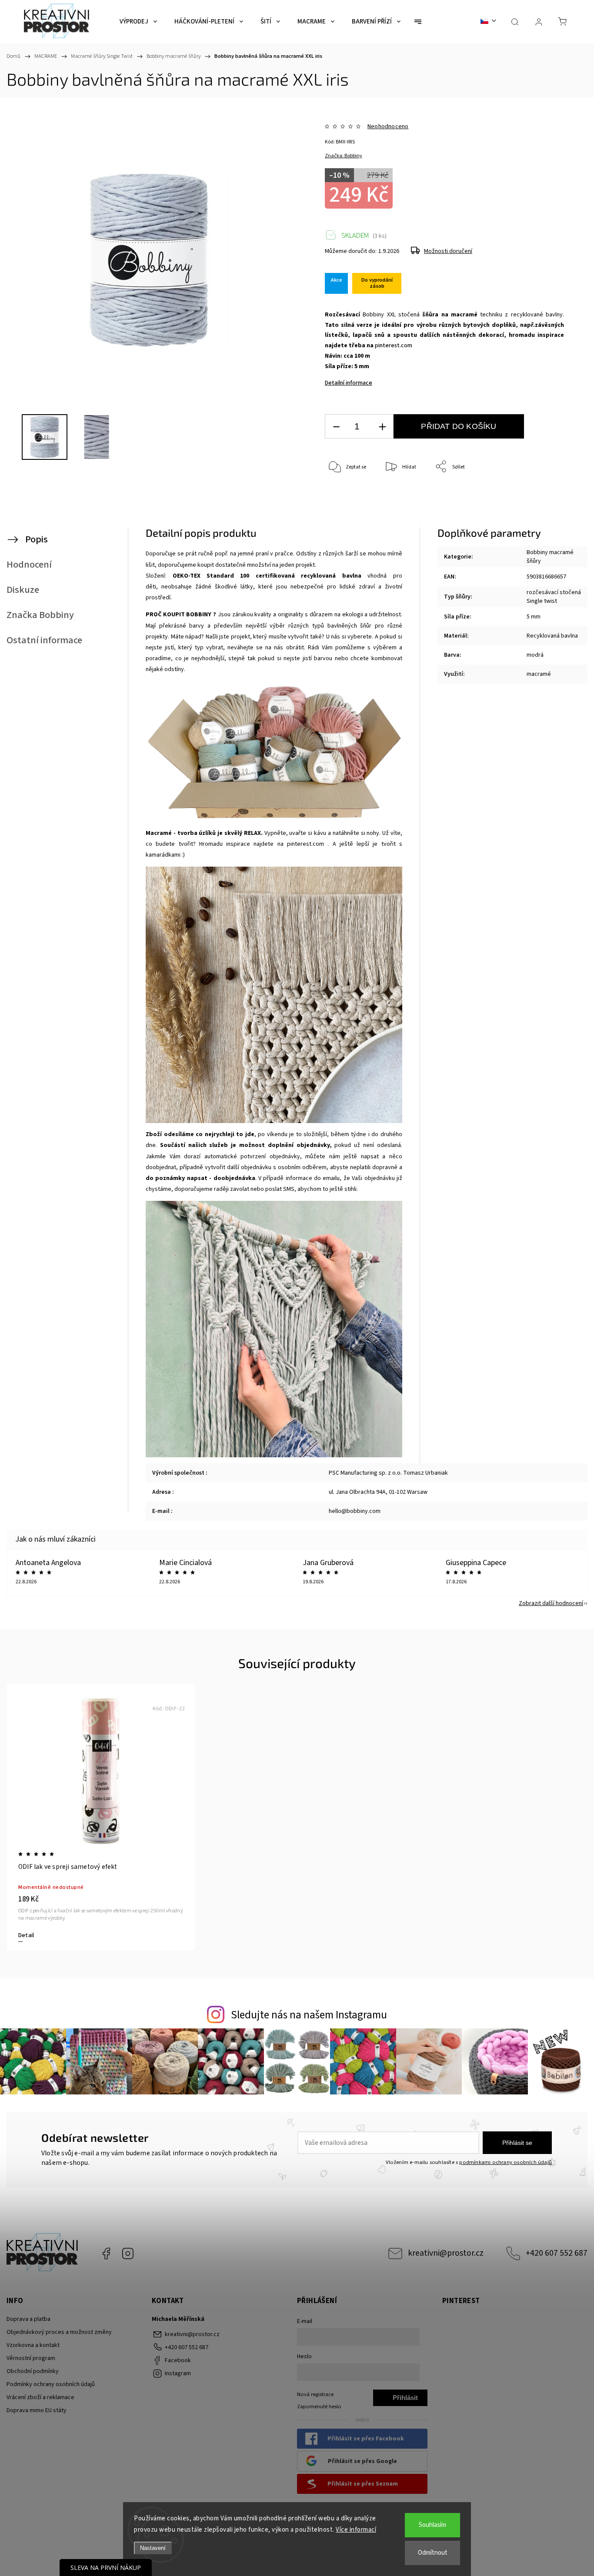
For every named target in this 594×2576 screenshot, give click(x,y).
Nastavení (153, 2548)
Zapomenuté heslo (319, 2406)
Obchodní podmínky (33, 2371)
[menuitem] (138, 22)
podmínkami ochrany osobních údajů (506, 2162)
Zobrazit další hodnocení (551, 1603)
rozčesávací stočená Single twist (554, 597)
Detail (26, 1935)
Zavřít (546, 496)
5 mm (534, 617)
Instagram (128, 2254)
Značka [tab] (40, 615)
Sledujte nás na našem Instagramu (309, 2015)
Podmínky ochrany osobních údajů (51, 2384)
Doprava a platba (28, 2319)
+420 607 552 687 (557, 2253)
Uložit (345, 508)
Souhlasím (432, 2525)
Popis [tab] (37, 539)
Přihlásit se (517, 2143)
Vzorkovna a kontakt (33, 2345)
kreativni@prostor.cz (446, 2253)
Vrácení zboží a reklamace (40, 2397)
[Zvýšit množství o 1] (382, 427)
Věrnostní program (31, 2358)
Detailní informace (349, 383)
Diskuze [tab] (23, 590)
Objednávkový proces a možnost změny (59, 2332)
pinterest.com (394, 346)
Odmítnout (433, 2553)
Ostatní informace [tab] (44, 640)
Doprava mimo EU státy (37, 2410)
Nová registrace (315, 2394)
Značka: (344, 156)
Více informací (356, 2530)
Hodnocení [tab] (29, 565)
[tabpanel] (101, 1817)
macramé (539, 674)
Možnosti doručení (448, 251)
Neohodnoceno (388, 126)
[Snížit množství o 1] (336, 427)
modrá (535, 655)
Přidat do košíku (459, 426)
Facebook (106, 2254)
